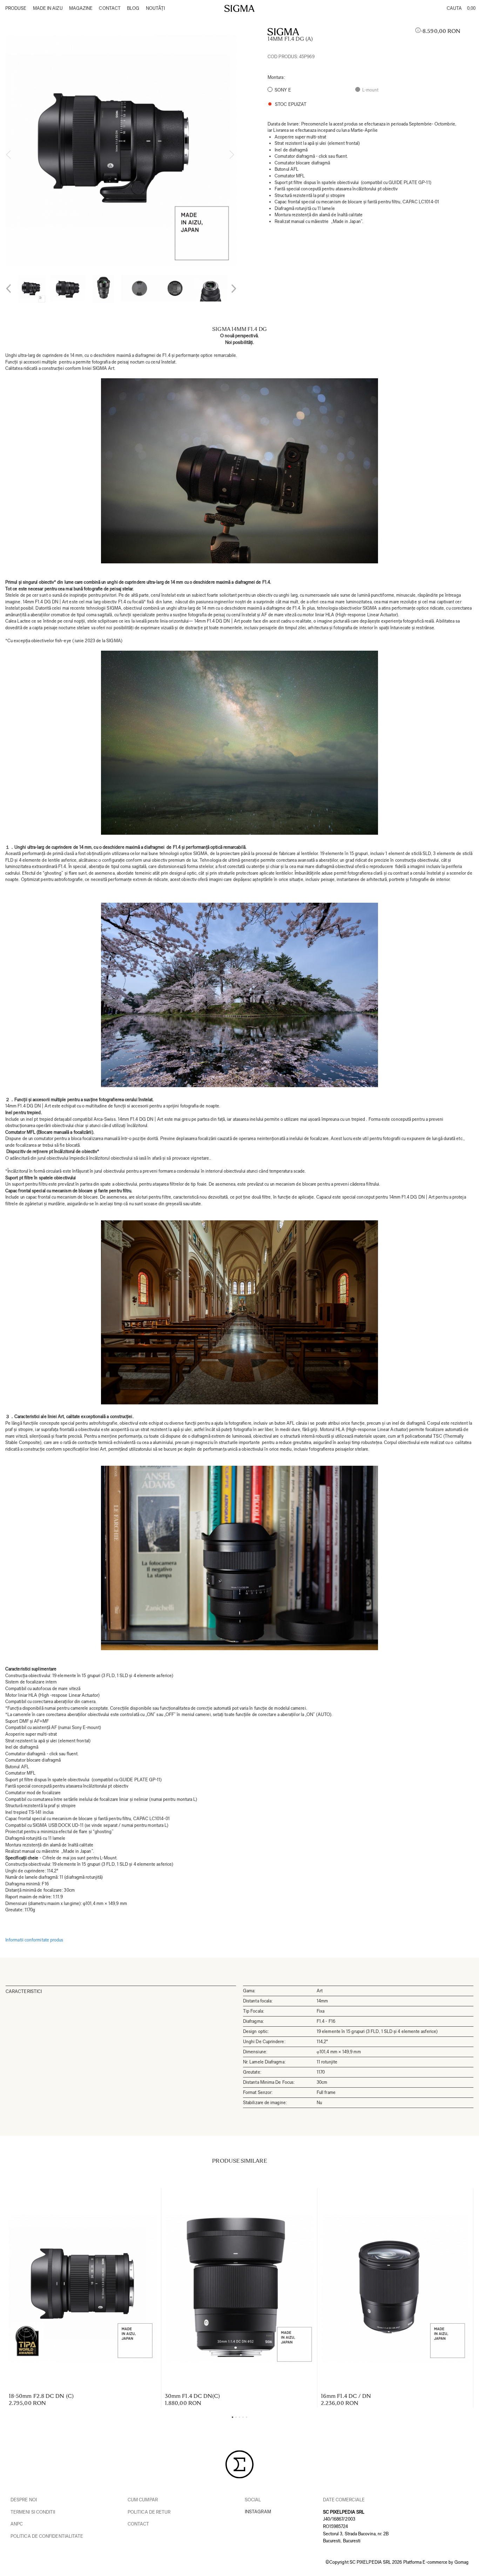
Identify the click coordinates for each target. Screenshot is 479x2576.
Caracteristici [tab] (24, 1991)
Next (232, 155)
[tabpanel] (121, 150)
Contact (139, 2524)
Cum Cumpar (143, 2500)
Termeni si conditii (33, 2512)
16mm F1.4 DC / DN (346, 2396)
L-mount (370, 90)
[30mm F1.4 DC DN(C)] (239, 2289)
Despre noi (24, 2500)
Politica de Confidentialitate (47, 2536)
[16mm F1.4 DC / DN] (395, 2289)
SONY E (283, 90)
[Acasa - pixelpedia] (239, 8)
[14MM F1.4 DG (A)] (121, 150)
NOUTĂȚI (156, 8)
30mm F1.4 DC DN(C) (192, 2396)
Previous (9, 155)
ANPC (17, 2524)
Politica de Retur (149, 2512)
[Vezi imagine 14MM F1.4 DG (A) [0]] (32, 289)
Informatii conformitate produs (34, 1940)
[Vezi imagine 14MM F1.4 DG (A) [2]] (103, 289)
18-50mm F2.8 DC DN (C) (41, 2396)
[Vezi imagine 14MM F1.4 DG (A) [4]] (175, 288)
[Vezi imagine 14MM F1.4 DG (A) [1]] (68, 288)
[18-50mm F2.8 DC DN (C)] (83, 2289)
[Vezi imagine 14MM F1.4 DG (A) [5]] (211, 288)
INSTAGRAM (258, 2512)
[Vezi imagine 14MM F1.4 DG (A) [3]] (139, 288)
